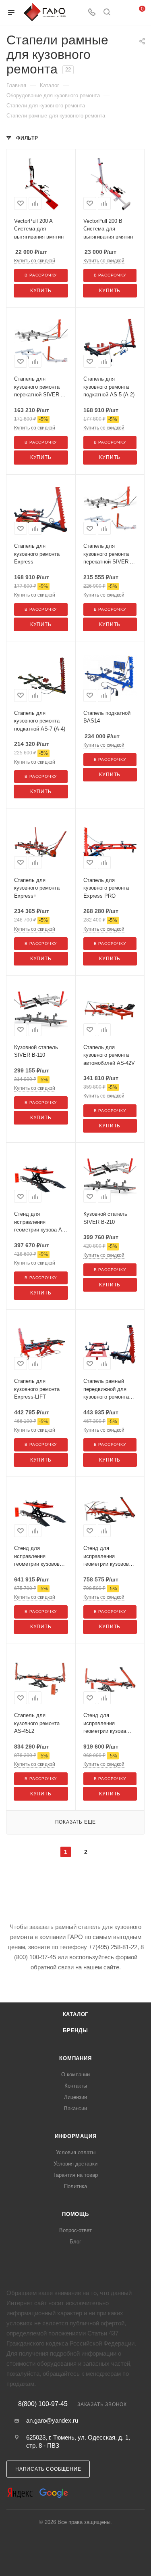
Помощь (75, 2214)
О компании (75, 2074)
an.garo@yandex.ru (52, 2420)
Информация (76, 2136)
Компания (75, 2058)
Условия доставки (75, 2164)
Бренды (75, 2030)
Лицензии (75, 2097)
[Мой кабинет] (122, 13)
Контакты (76, 2086)
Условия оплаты (76, 2152)
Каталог (76, 2014)
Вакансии (75, 2108)
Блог (75, 2242)
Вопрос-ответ (75, 2230)
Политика (75, 2186)
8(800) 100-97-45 (43, 2404)
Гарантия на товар (76, 2175)
